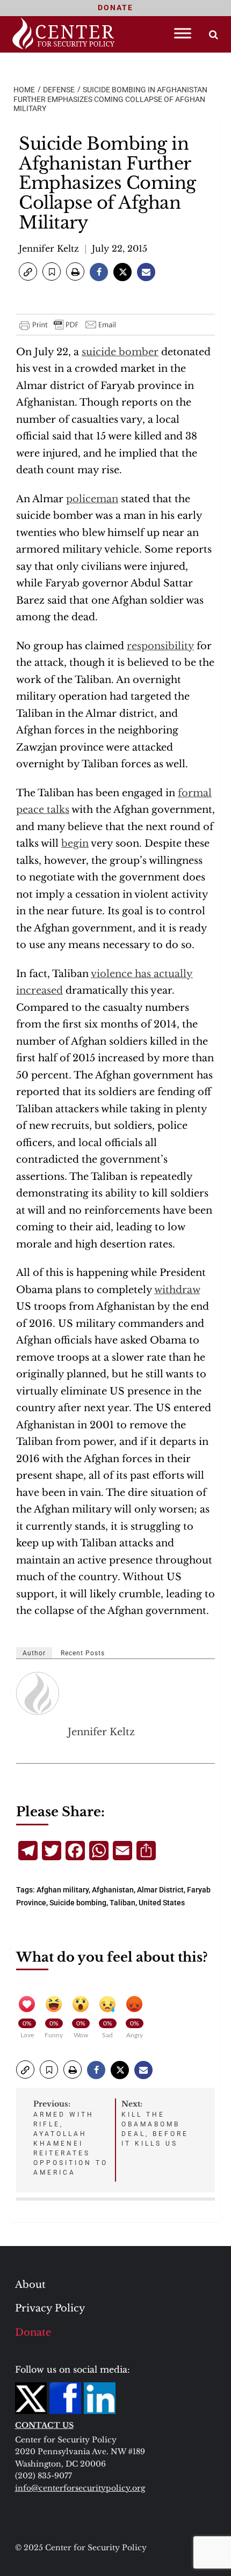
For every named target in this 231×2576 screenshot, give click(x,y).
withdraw (177, 1290)
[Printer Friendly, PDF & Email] (68, 325)
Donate (33, 2332)
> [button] (214, 35)
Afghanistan (113, 1890)
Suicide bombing (78, 1903)
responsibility (160, 646)
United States (162, 1903)
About (30, 2285)
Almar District (160, 1890)
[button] (28, 271)
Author (34, 1653)
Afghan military (63, 1890)
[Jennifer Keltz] (38, 1693)
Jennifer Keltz (49, 248)
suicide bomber (120, 352)
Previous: (71, 2138)
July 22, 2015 (120, 248)
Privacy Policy (50, 2308)
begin (75, 843)
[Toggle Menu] (183, 33)
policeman (92, 499)
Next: (155, 2123)
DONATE (115, 8)
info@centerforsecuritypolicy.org (80, 2488)
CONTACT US (44, 2425)
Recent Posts (83, 1653)
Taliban (122, 1903)
